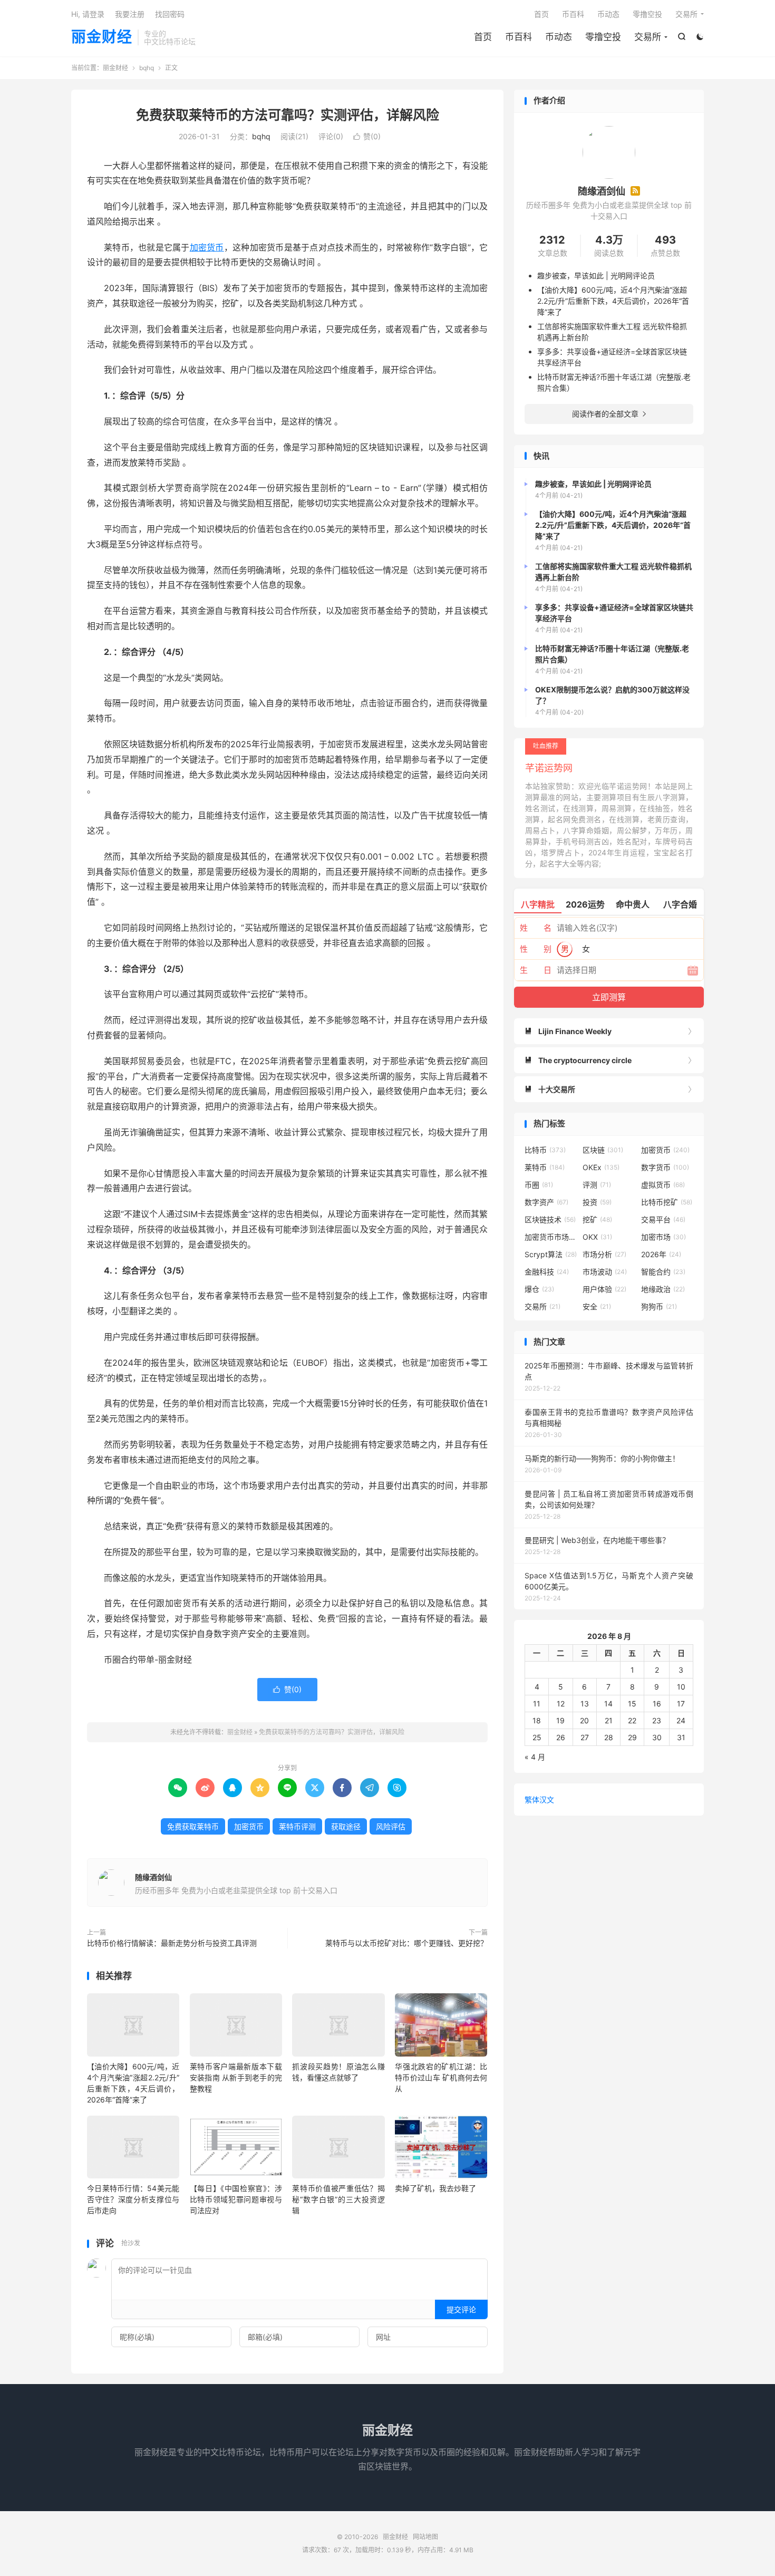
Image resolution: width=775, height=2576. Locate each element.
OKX (597, 1237)
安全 (597, 1306)
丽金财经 (102, 37)
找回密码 (170, 14)
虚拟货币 (663, 1185)
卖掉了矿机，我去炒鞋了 (435, 2188)
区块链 (603, 1150)
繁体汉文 (539, 1800)
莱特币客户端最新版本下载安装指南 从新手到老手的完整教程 (236, 2077)
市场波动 (605, 1272)
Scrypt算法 (551, 1254)
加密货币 (207, 247)
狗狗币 (659, 1306)
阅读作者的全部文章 (609, 414)
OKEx (601, 1167)
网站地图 (425, 2537)
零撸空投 (603, 37)
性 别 (536, 949)
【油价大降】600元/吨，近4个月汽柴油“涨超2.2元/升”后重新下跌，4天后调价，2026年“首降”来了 (613, 301)
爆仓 (539, 1289)
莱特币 (545, 1167)
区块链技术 (550, 1219)
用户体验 (604, 1289)
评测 (597, 1185)
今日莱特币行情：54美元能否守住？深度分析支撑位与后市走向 (133, 2199)
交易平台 (663, 1219)
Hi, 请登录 (88, 14)
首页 (483, 37)
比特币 (545, 1150)
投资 (597, 1202)
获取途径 (346, 1826)
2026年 (661, 1254)
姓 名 (536, 928)
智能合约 (663, 1272)
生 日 (536, 970)
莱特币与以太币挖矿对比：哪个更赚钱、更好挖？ (406, 1943)
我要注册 (130, 14)
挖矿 (597, 1219)
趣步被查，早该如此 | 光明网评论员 (596, 276)
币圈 (539, 1185)
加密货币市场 (551, 1237)
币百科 (519, 37)
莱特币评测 (297, 1826)
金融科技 (547, 1272)
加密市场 (663, 1237)
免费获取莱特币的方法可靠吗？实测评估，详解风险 (288, 115)
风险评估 (391, 1826)
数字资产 (546, 1202)
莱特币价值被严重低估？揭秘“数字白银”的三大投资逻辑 (338, 2199)
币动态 (559, 37)
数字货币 (665, 1167)
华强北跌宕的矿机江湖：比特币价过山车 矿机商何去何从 (441, 2077)
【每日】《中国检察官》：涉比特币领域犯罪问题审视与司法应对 (236, 2199)
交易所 (648, 37)
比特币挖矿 (667, 1202)
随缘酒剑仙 (153, 1877)
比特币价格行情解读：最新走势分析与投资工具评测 (172, 1943)
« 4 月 (535, 1757)
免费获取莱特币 (193, 1826)
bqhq (147, 68)
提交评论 (461, 2309)
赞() (367, 136)
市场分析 (604, 1254)
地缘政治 (663, 1289)
